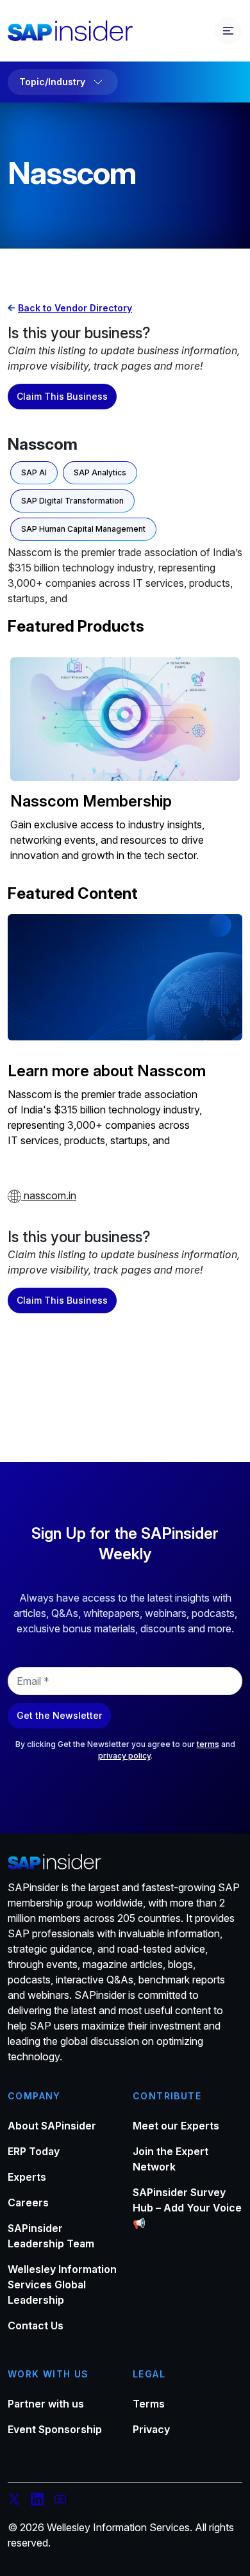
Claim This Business (62, 396)
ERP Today (34, 2151)
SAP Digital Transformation (72, 501)
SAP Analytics (100, 472)
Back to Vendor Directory (75, 308)
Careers (28, 2203)
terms (208, 1744)
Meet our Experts (176, 2126)
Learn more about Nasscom (107, 1071)
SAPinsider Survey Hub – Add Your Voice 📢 (187, 2208)
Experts (27, 2177)
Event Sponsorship (55, 2429)
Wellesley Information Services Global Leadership (62, 2285)
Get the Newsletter (59, 1715)
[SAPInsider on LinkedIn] (37, 2501)
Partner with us (46, 2404)
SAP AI (34, 472)
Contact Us (36, 2326)
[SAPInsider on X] (14, 2501)
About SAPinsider (52, 2126)
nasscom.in (49, 1195)
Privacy (151, 2429)
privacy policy (124, 1756)
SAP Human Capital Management (83, 529)
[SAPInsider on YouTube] (60, 2501)
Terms (149, 2404)
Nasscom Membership (91, 801)
